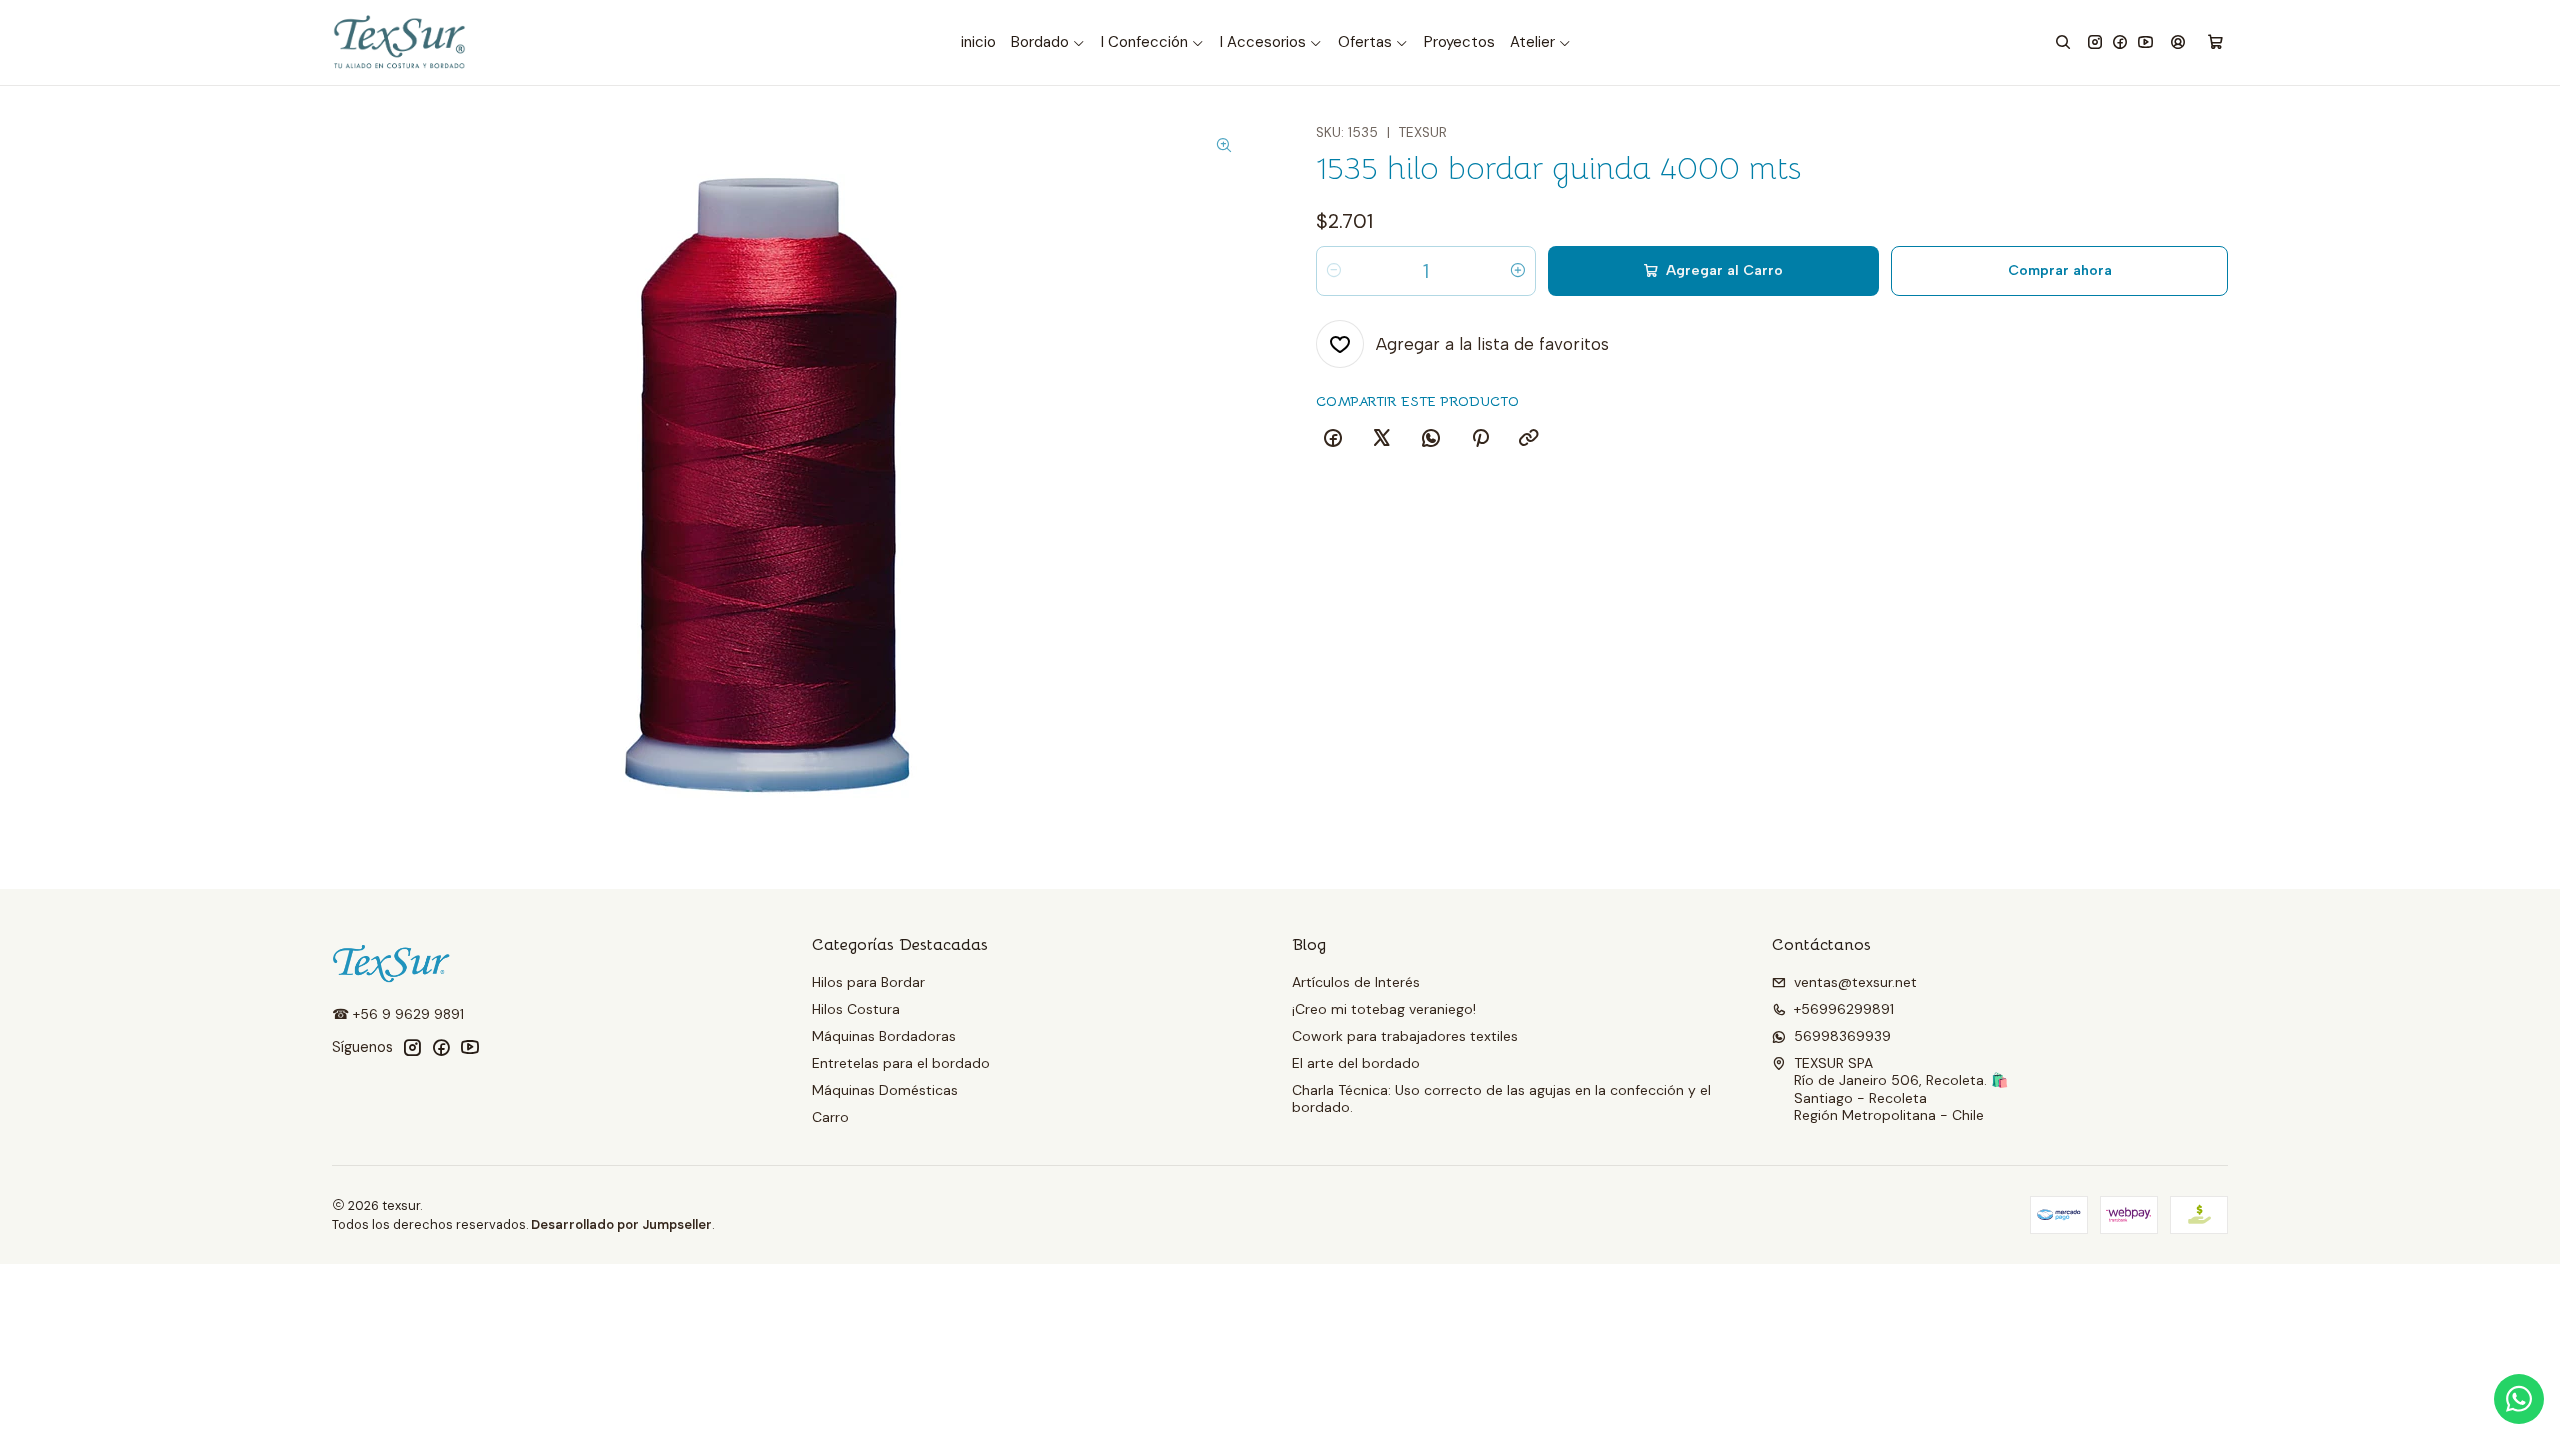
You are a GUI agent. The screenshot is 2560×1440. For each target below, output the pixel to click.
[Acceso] (2178, 42)
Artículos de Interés (1356, 982)
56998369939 (1842, 1036)
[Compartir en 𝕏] (1382, 439)
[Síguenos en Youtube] (2145, 42)
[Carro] (2215, 43)
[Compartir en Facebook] (1333, 439)
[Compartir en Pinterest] (1480, 439)
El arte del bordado (1356, 1063)
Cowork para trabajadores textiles (1405, 1036)
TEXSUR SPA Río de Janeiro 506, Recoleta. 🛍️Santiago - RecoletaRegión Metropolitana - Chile (1901, 1089)
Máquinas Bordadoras (884, 1036)
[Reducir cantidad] (1334, 271)
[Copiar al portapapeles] (1529, 439)
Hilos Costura (856, 1009)
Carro (830, 1117)
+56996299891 (1844, 1009)
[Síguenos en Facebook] (2120, 42)
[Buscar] (2063, 42)
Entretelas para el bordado (901, 1063)
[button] (1048, 43)
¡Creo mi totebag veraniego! (1384, 1009)
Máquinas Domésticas (885, 1090)
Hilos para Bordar (868, 982)
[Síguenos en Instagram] (2095, 42)
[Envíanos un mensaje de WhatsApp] (2519, 1399)
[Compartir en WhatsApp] (1431, 439)
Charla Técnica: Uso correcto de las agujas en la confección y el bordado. (1501, 1099)
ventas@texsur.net (1855, 982)
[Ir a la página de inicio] (401, 42)
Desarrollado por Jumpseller (621, 1224)
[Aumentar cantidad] (1518, 271)
